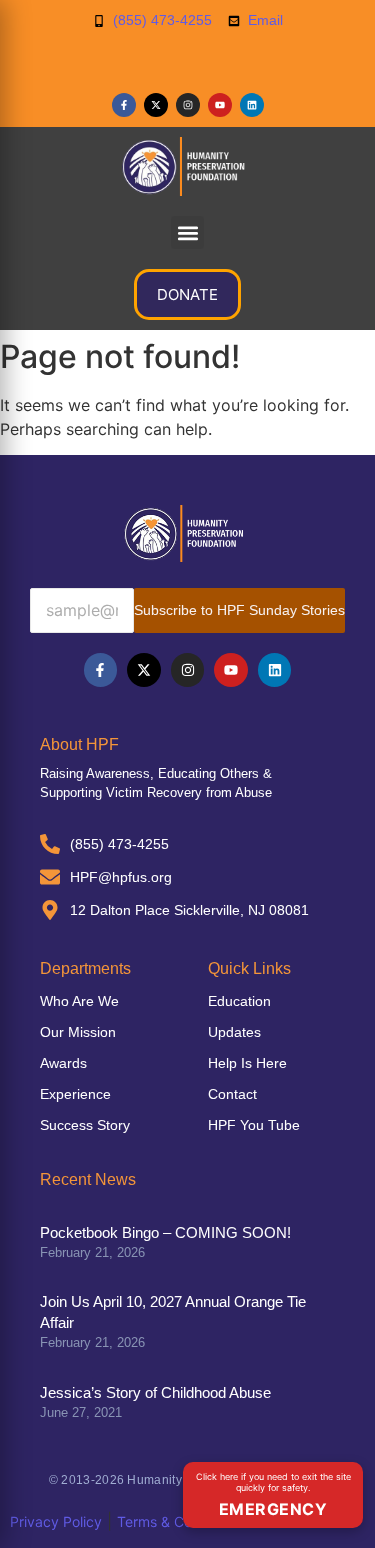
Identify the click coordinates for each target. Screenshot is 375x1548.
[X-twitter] (156, 105)
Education (239, 1001)
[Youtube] (220, 105)
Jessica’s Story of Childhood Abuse (155, 1392)
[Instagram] (188, 105)
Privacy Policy (56, 1521)
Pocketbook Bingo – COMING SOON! (165, 1232)
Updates (234, 1032)
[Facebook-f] (124, 105)
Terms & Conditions (180, 1521)
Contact (232, 1094)
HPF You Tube (254, 1125)
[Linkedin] (252, 105)
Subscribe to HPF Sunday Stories (239, 610)
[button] (187, 232)
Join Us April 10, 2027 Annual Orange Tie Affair (173, 1312)
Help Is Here (247, 1063)
